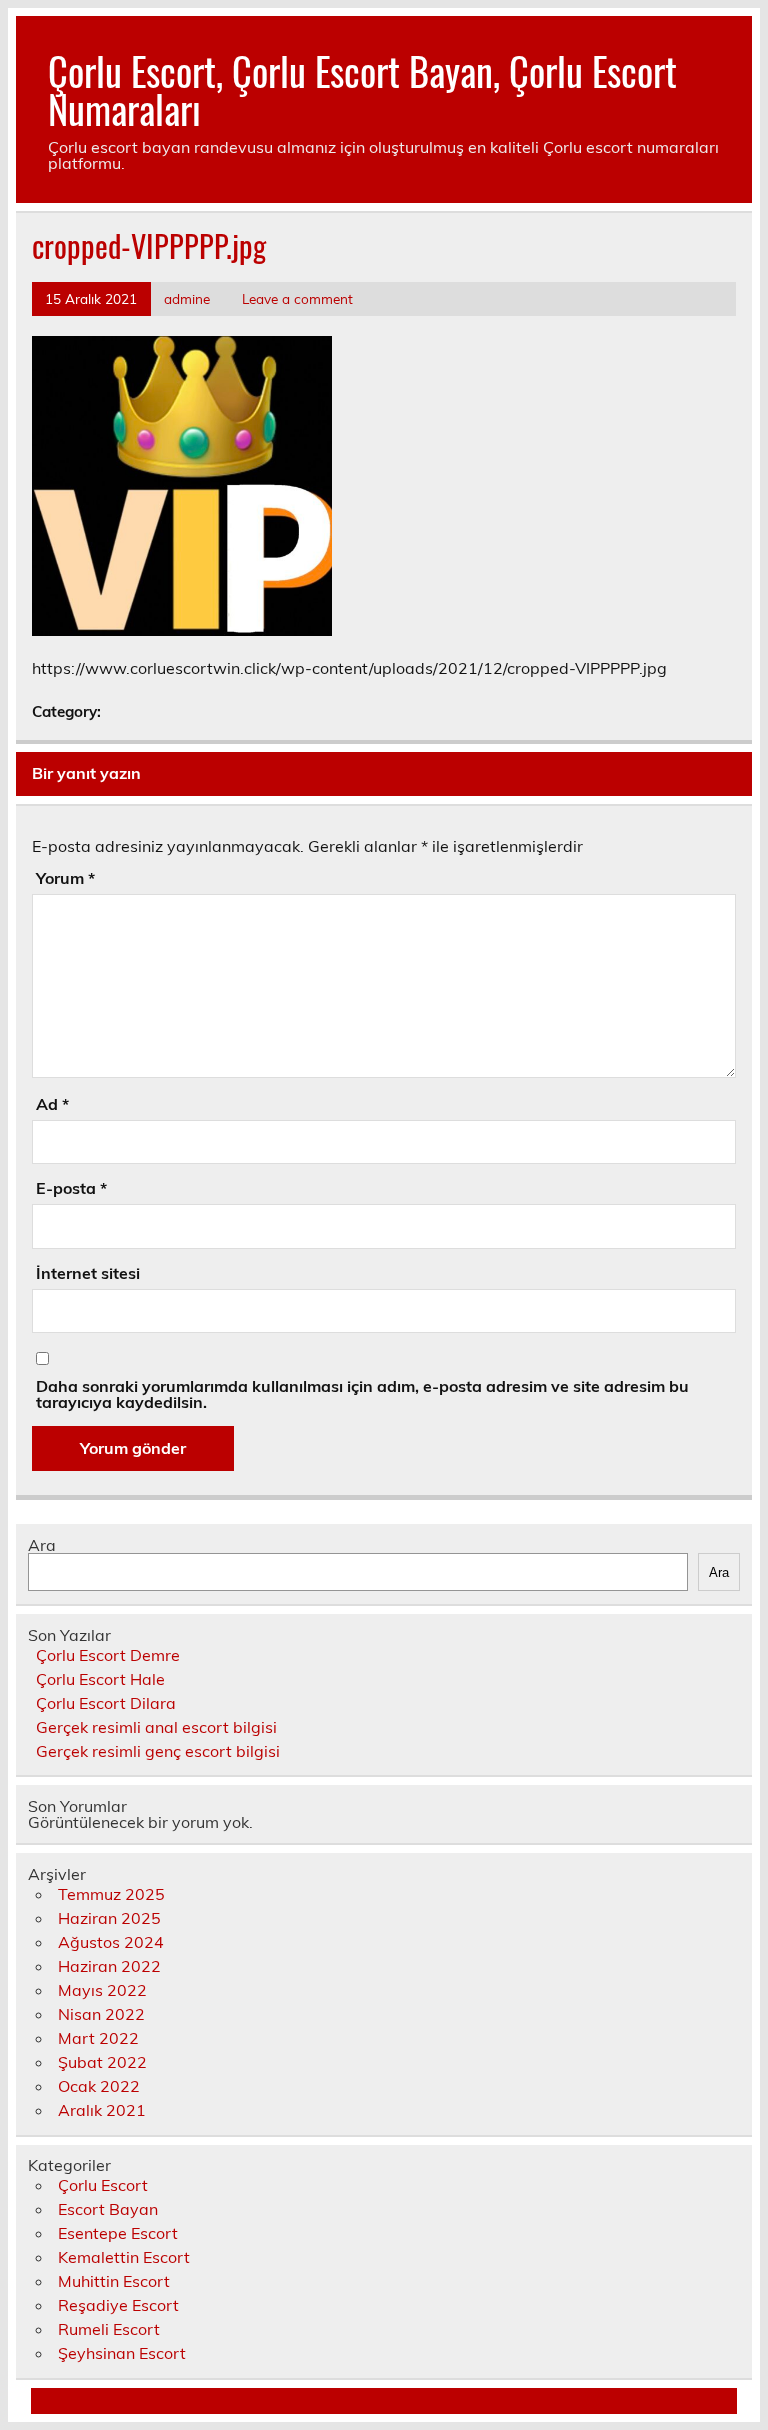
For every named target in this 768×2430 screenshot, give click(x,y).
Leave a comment (297, 298)
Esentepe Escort (118, 2233)
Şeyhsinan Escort (122, 2353)
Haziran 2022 (109, 1966)
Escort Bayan (108, 2209)
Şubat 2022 (102, 2062)
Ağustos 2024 (111, 1942)
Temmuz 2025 (111, 1894)
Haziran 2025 (109, 1918)
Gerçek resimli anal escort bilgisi (156, 1727)
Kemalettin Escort (124, 2257)
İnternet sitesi (88, 1273)
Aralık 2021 (102, 2110)
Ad (52, 1104)
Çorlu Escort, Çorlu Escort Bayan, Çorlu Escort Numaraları (362, 89)
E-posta (71, 1188)
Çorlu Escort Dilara (106, 1703)
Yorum (65, 878)
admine (187, 298)
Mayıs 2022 (102, 1990)
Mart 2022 (98, 2038)
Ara (42, 1545)
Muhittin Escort (114, 2281)
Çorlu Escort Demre (108, 1655)
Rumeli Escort (109, 2329)
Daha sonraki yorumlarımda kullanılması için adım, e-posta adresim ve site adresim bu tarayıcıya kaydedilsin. (362, 1394)
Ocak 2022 (99, 2086)
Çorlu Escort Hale (100, 1679)
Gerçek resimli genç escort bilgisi (158, 1751)
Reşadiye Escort (118, 2305)
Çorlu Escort (103, 2185)
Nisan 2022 (101, 2014)
